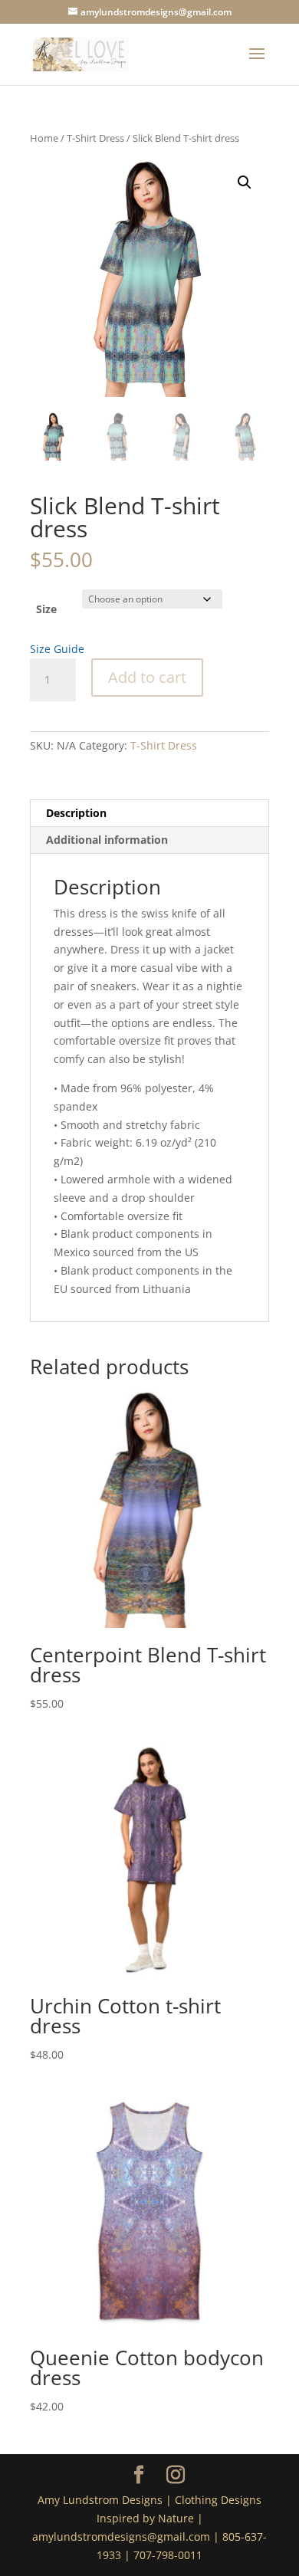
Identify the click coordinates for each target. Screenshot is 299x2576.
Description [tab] (76, 813)
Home (44, 138)
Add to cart (147, 677)
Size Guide (57, 649)
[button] (245, 182)
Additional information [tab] (107, 840)
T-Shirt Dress (95, 138)
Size (46, 609)
